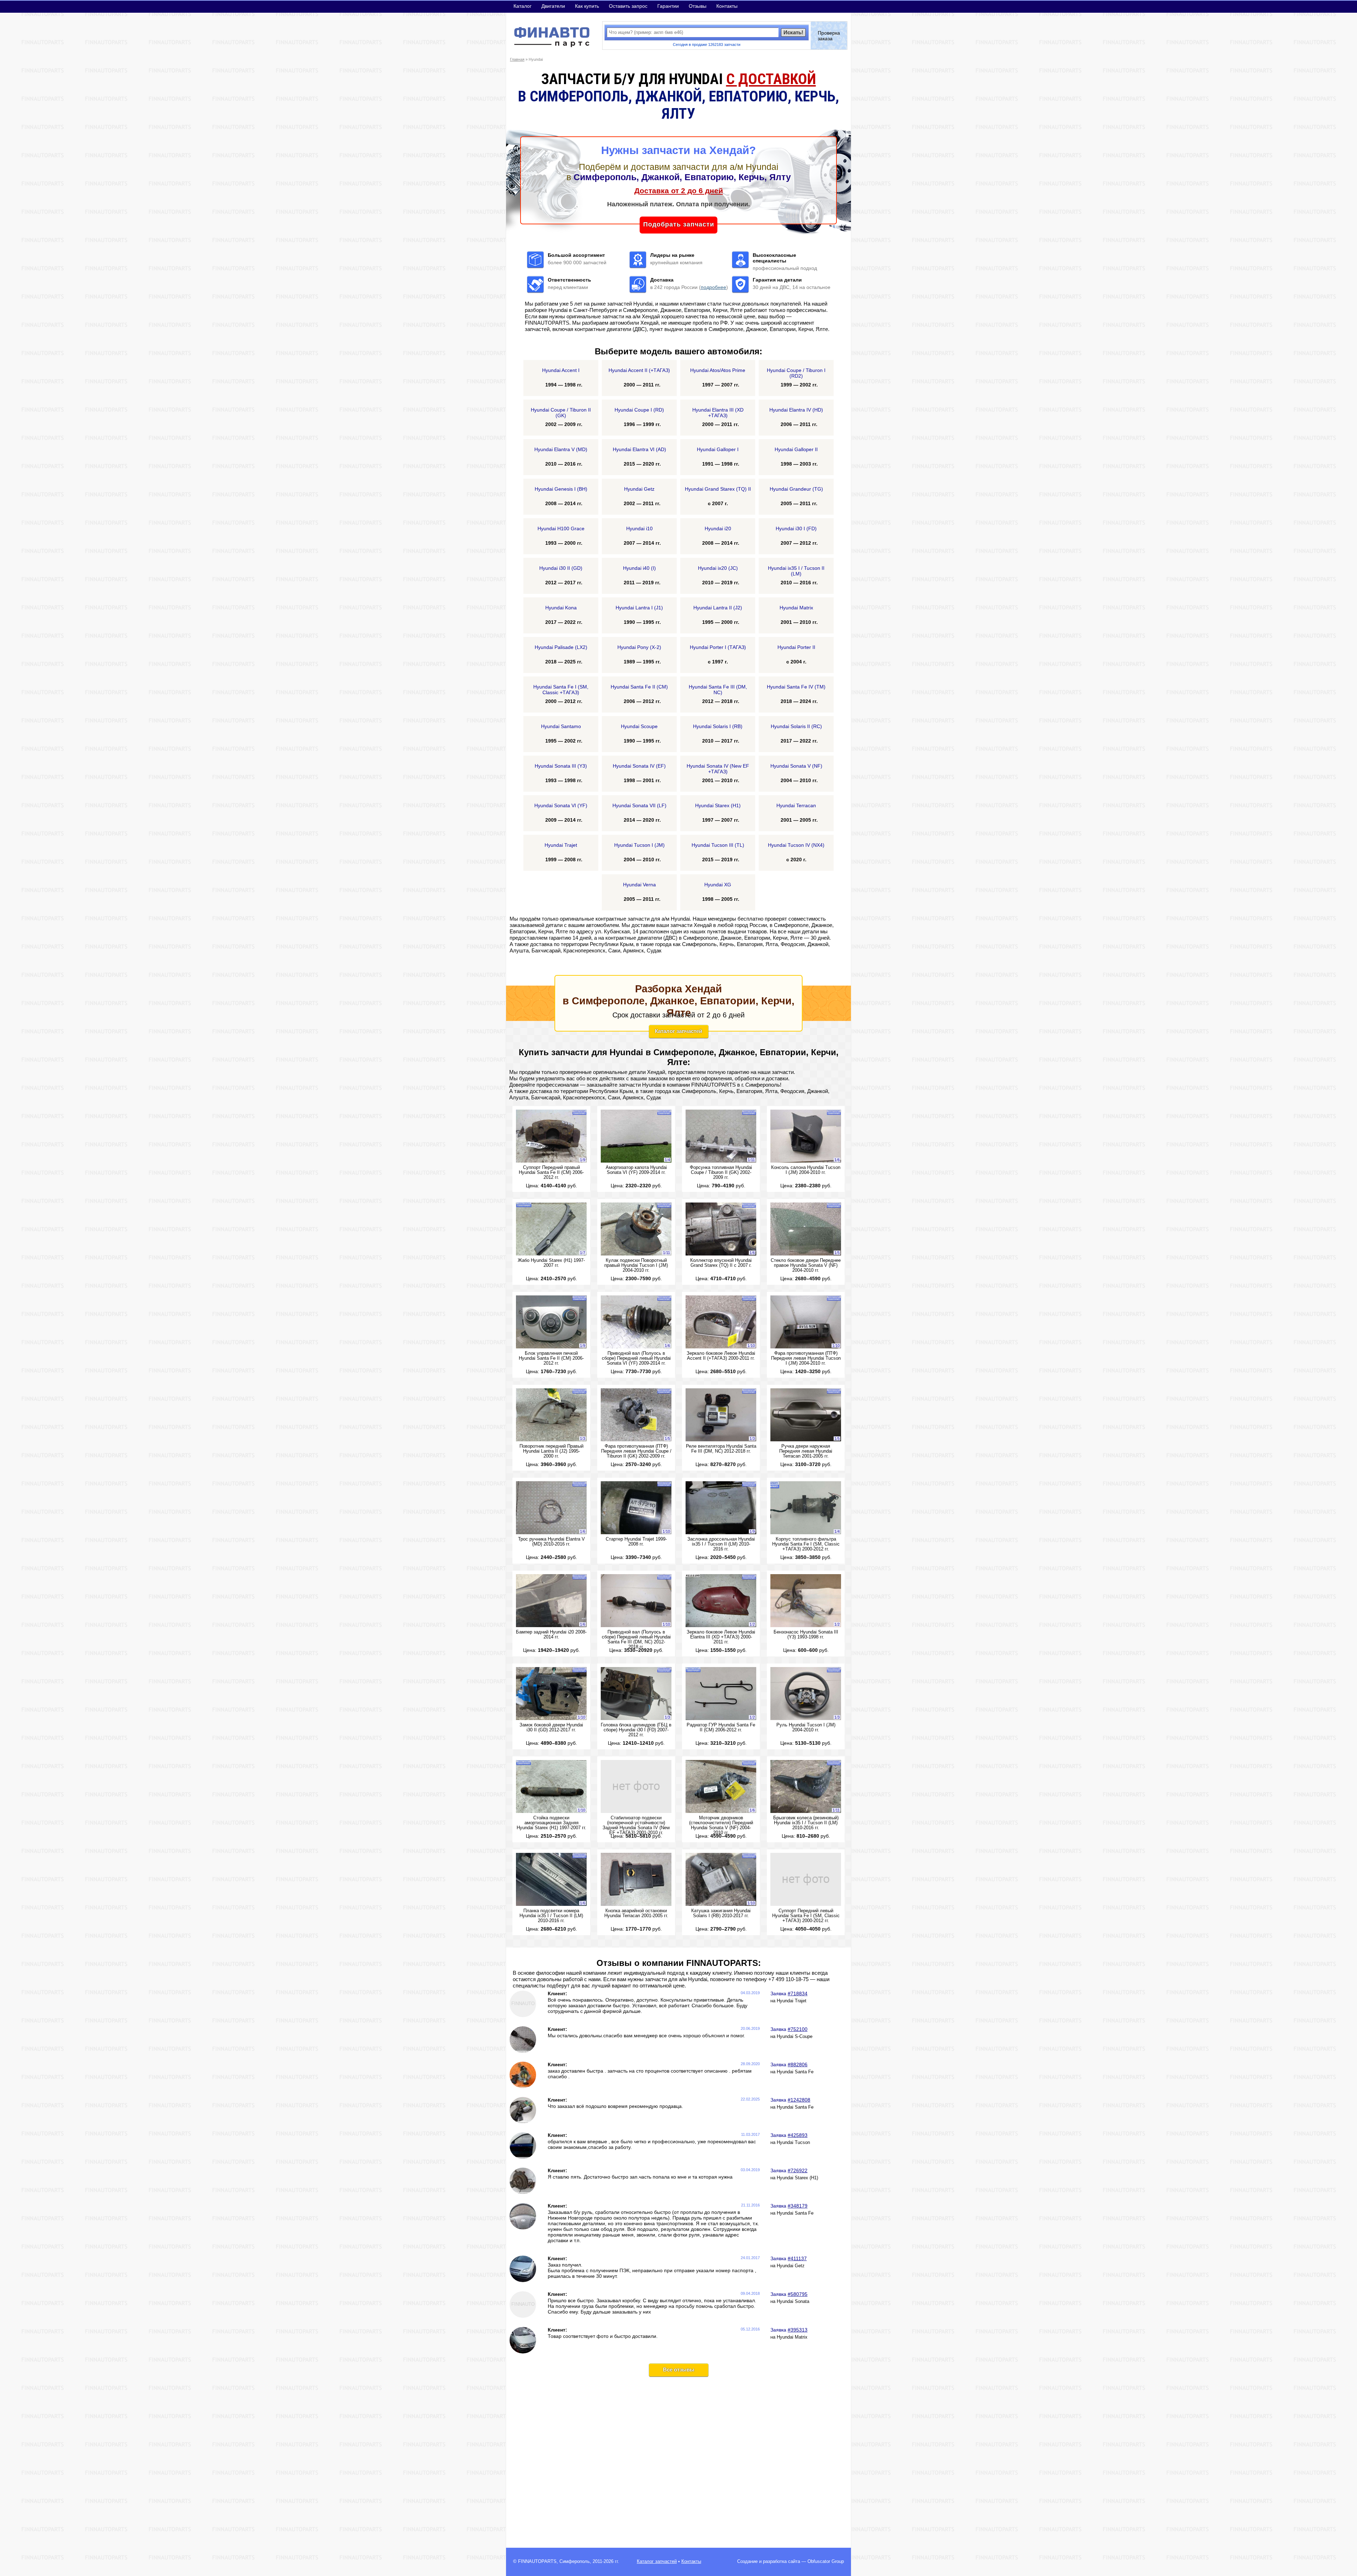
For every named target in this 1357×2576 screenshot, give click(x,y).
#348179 (798, 2206)
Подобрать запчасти (679, 224)
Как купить (587, 6)
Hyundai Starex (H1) (797, 2178)
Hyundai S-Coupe (795, 2037)
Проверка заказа (829, 36)
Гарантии (668, 6)
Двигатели (553, 6)
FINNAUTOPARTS (537, 2562)
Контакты (727, 6)
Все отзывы (679, 2370)
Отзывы (698, 6)
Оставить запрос (628, 6)
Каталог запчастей (678, 1031)
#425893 (798, 2135)
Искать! (793, 32)
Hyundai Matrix (792, 2337)
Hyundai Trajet (792, 2001)
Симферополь (575, 2562)
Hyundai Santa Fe (795, 2072)
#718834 (798, 1993)
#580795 (798, 2294)
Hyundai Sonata (793, 2302)
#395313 (798, 2330)
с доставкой (771, 79)
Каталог (522, 6)
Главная (517, 59)
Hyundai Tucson (793, 2143)
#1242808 (799, 2100)
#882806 (798, 2064)
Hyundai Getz (791, 2266)
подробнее (713, 287)
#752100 (798, 2029)
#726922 (798, 2170)
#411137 (797, 2258)
